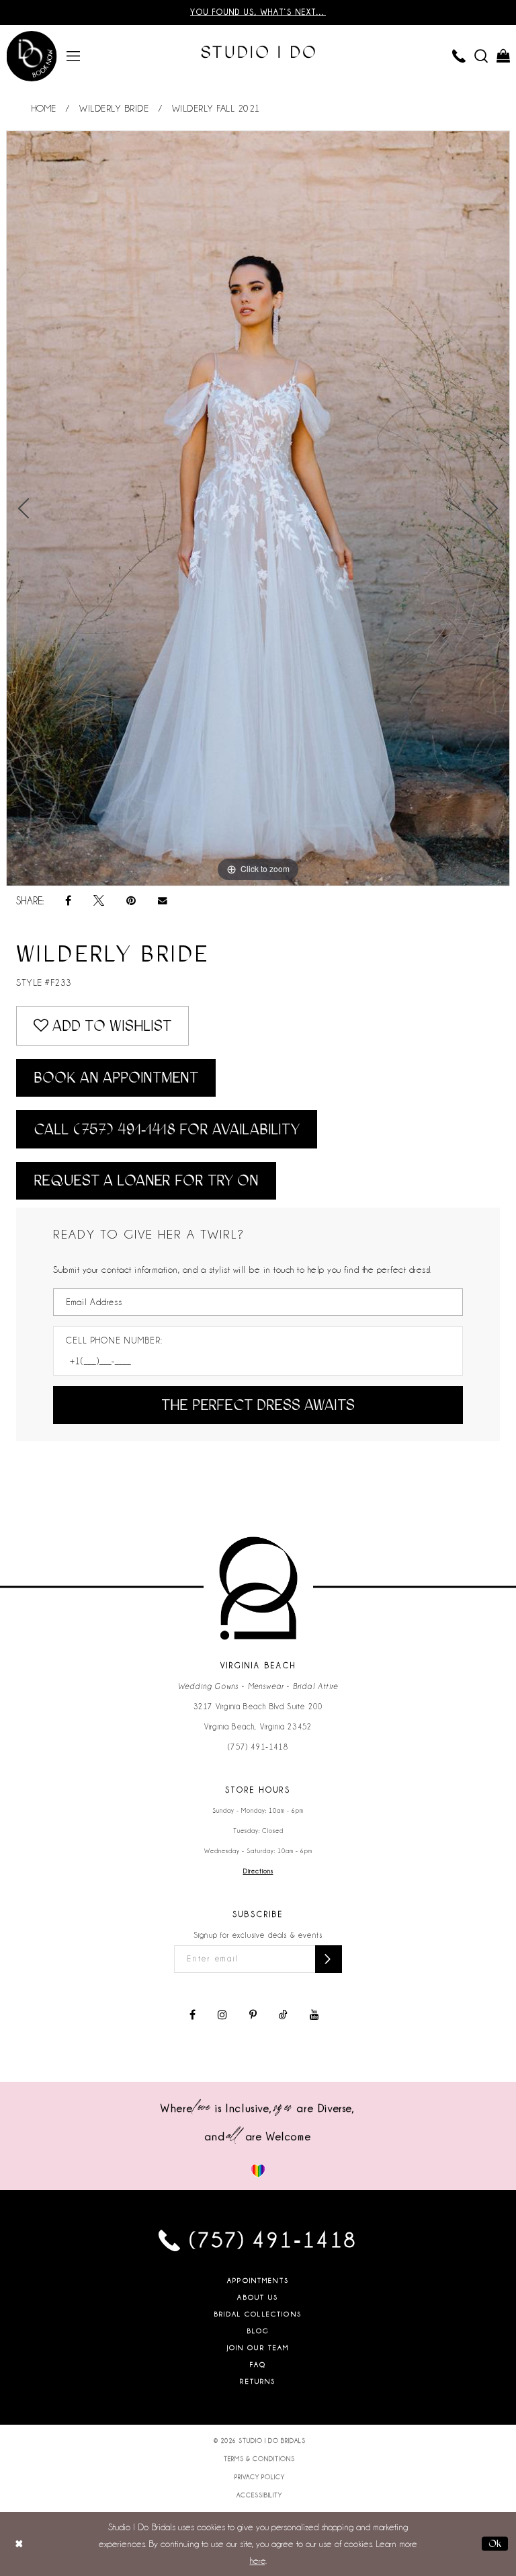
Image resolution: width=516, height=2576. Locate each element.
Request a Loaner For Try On (146, 1180)
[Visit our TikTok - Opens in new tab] (283, 2015)
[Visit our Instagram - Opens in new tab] (222, 2015)
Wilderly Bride (114, 108)
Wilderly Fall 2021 (216, 108)
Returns (258, 2381)
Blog (258, 2331)
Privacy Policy (260, 2477)
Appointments (258, 2280)
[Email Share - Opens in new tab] (163, 901)
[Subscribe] (329, 1959)
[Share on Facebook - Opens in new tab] (68, 901)
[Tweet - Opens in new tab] (99, 901)
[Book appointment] (31, 56)
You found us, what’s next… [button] (258, 12)
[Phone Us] (459, 55)
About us (258, 2297)
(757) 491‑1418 (258, 1747)
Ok (495, 2544)
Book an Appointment (116, 1078)
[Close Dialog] (19, 2544)
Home (44, 108)
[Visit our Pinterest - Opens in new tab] (253, 2015)
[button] (74, 55)
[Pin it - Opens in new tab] (131, 901)
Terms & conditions (259, 2459)
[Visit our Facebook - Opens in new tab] (192, 2015)
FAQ (258, 2365)
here (258, 2561)
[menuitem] (74, 55)
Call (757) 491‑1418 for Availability (167, 1129)
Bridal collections (258, 2314)
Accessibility (259, 2495)
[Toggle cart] (504, 55)
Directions (258, 1871)
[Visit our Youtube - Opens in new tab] (314, 2015)
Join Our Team (258, 2348)
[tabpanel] (258, 508)
